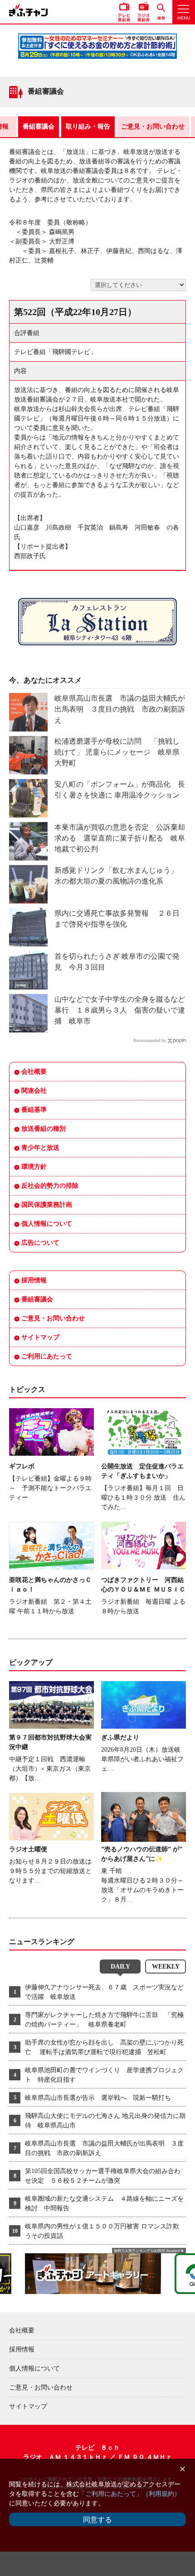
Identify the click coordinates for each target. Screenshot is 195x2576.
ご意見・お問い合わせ (153, 127)
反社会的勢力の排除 (50, 1186)
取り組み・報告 (88, 127)
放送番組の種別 (44, 1129)
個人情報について (47, 1224)
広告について (40, 1243)
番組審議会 (39, 127)
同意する (97, 2520)
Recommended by (150, 1040)
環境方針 (34, 1167)
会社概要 (34, 1072)
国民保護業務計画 (47, 1205)
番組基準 (34, 1110)
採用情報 (34, 1280)
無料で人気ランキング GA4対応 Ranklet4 (147, 2251)
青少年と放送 (40, 1148)
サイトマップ (40, 1337)
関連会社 (34, 1091)
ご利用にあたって (47, 1356)
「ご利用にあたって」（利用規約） (130, 2494)
